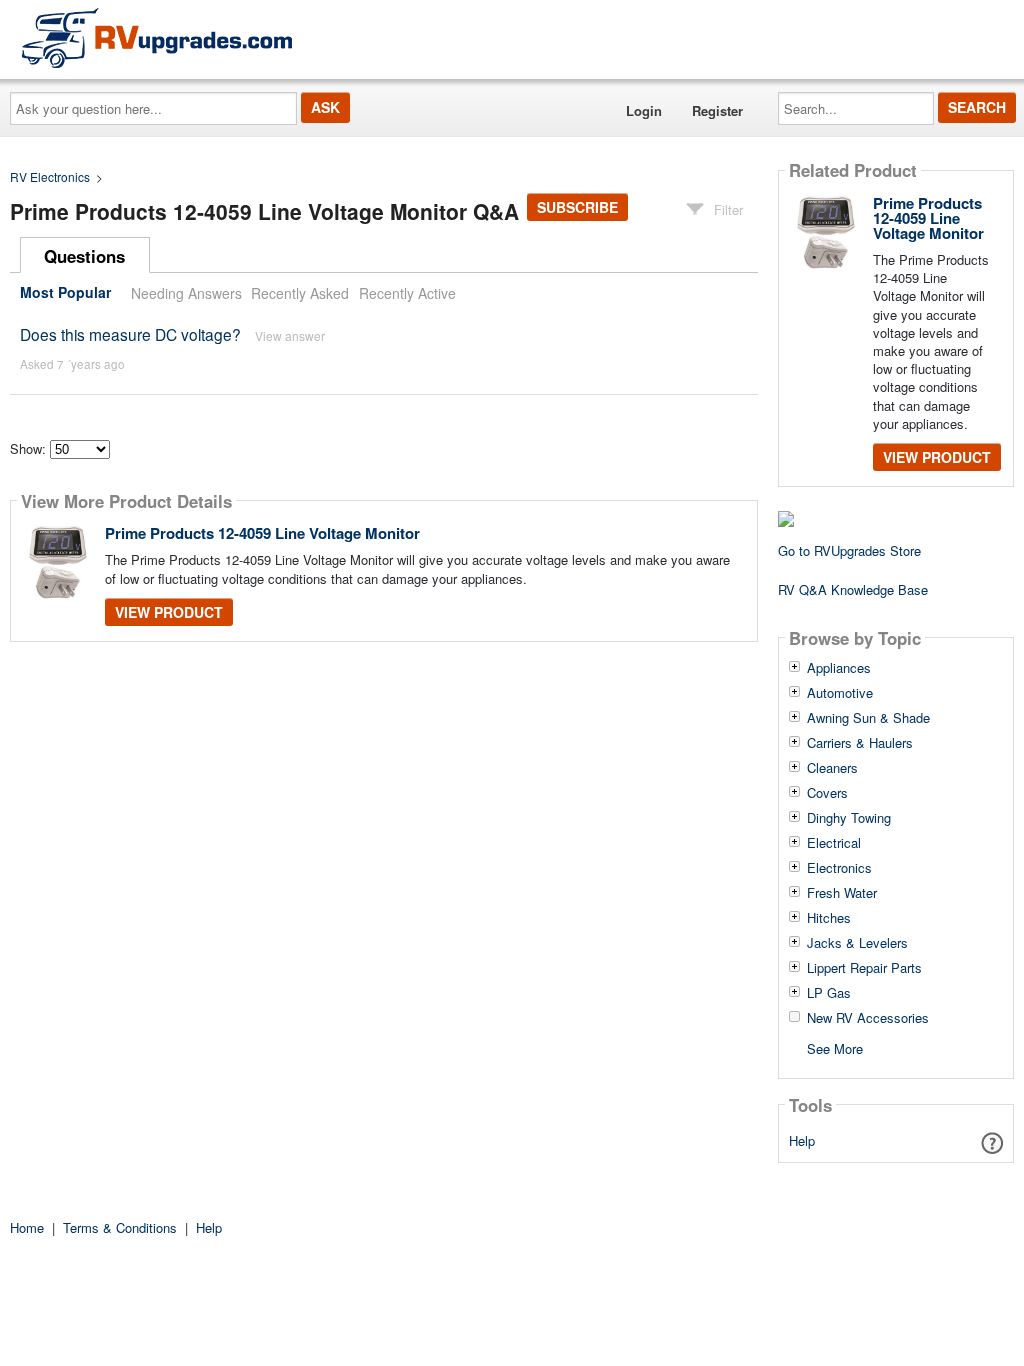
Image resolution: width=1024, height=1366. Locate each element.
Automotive (840, 693)
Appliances (839, 668)
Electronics (839, 868)
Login (644, 110)
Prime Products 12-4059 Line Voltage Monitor (262, 533)
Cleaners (832, 768)
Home (27, 1227)
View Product (169, 612)
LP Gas (829, 993)
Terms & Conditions (120, 1227)
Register (717, 110)
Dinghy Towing (849, 818)
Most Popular (65, 293)
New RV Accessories (868, 1018)
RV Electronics (50, 176)
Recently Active (407, 293)
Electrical (834, 843)
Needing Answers (186, 293)
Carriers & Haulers (860, 743)
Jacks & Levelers (857, 943)
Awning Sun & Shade (868, 718)
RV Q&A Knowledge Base (853, 589)
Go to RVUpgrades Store (849, 550)
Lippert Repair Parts (864, 968)
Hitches (829, 918)
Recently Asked (300, 293)
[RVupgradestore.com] (157, 37)
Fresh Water (842, 893)
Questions (84, 256)
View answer (290, 335)
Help (802, 1140)
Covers (827, 793)
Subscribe (577, 207)
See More (835, 1047)
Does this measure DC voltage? (130, 334)
